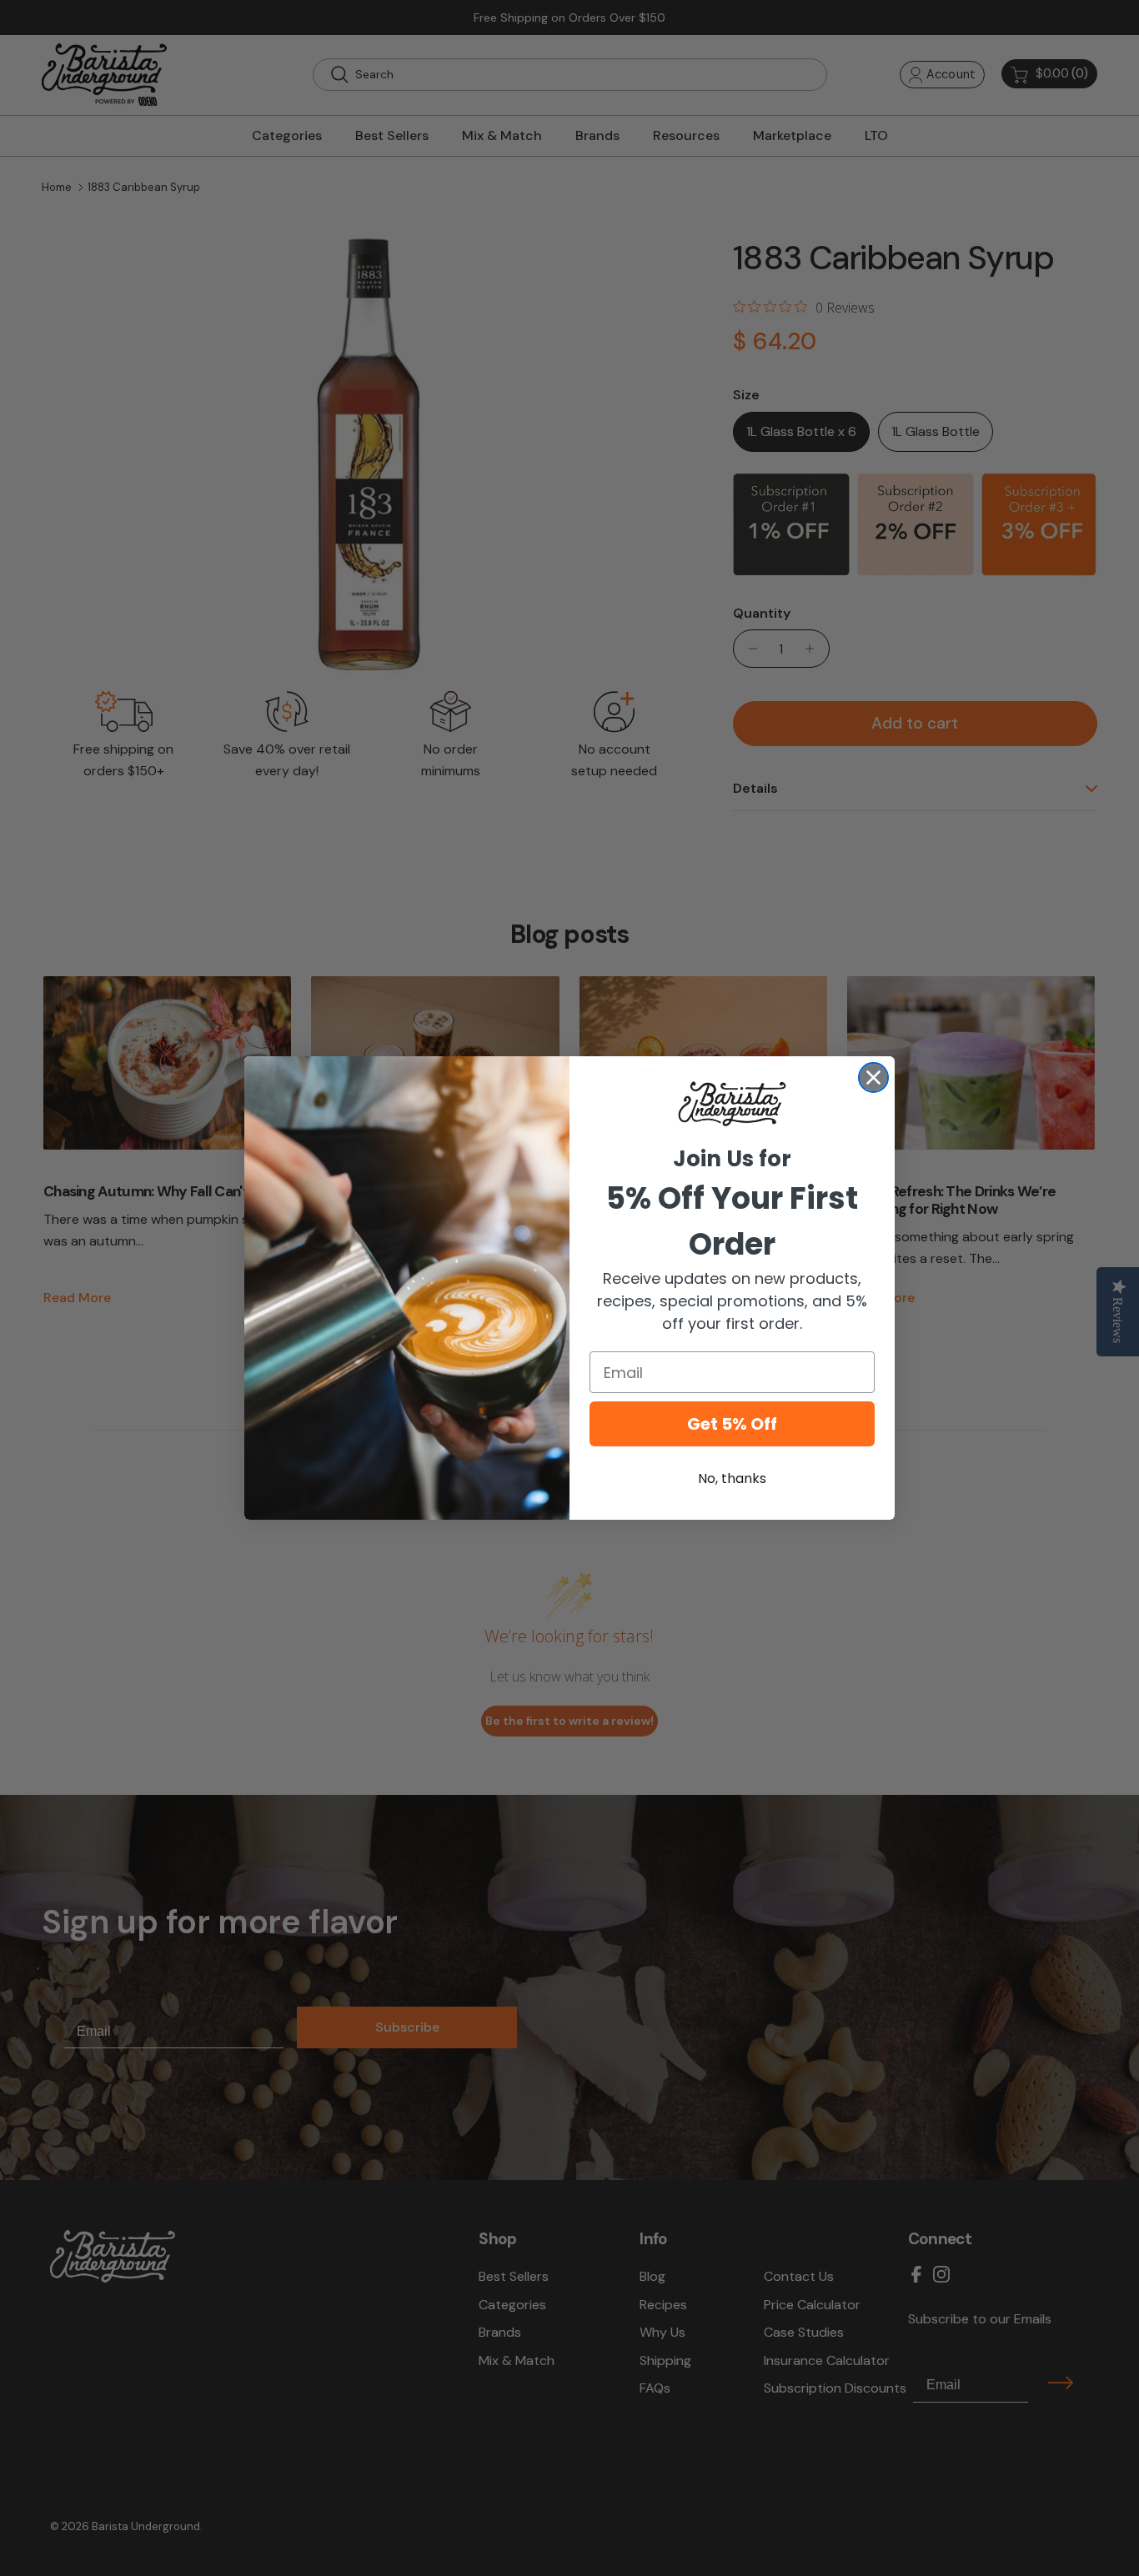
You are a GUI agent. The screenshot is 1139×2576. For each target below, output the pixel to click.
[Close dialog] (873, 1078)
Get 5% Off (732, 1424)
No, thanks (732, 1478)
